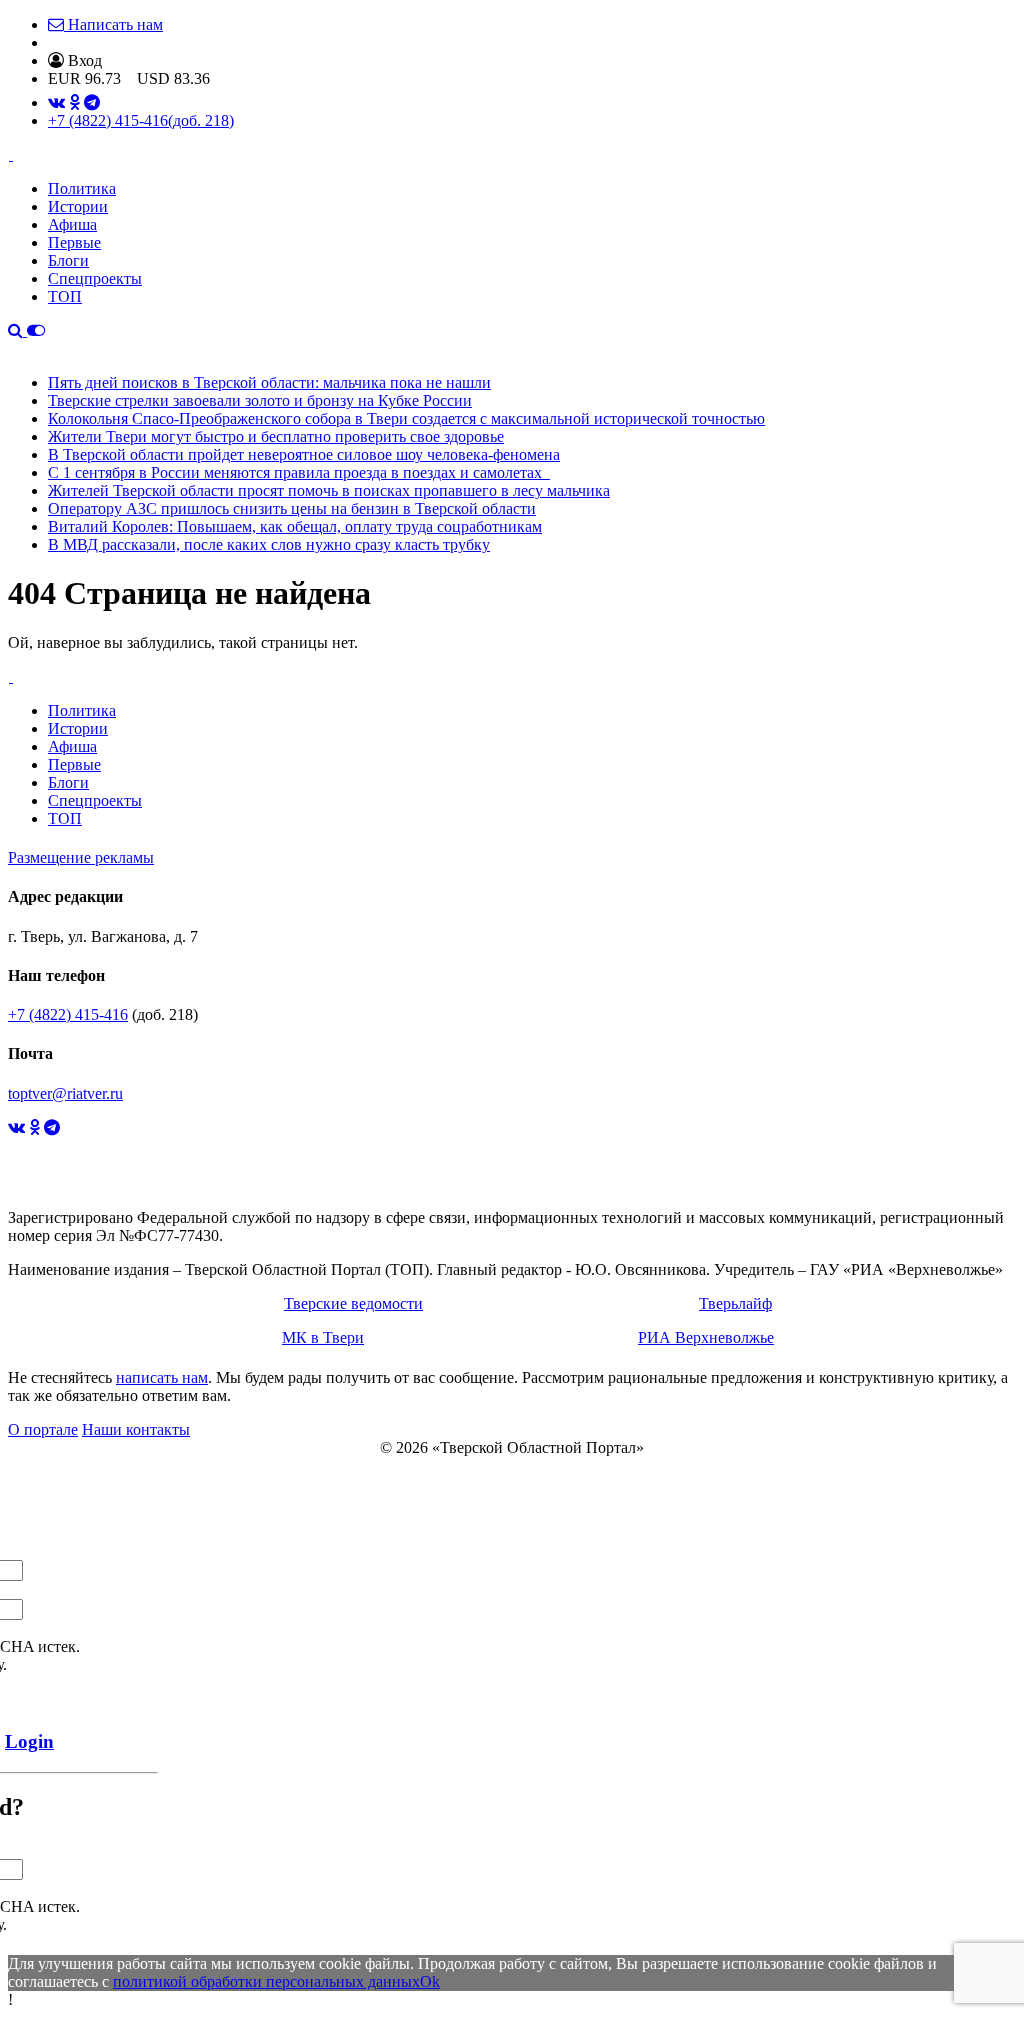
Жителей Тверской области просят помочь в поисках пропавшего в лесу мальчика (329, 490)
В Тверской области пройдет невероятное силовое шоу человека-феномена (304, 454)
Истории (78, 206)
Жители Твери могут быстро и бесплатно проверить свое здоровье (276, 436)
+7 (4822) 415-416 (141, 120)
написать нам (162, 1377)
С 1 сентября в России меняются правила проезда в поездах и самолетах (299, 472)
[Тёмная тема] (36, 330)
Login (29, 1741)
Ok (430, 1981)
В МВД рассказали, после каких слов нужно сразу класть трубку (269, 544)
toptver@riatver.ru (65, 1093)
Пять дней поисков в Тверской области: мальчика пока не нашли (269, 382)
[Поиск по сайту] (17, 330)
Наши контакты (136, 1429)
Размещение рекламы (81, 857)
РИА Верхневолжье (706, 1337)
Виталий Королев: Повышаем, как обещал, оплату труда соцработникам (295, 526)
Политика (82, 188)
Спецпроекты (95, 278)
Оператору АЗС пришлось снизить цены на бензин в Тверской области (292, 508)
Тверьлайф (735, 1303)
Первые (74, 242)
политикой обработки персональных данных (266, 1981)
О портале (43, 1429)
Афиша (72, 224)
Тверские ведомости (353, 1303)
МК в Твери (323, 1337)
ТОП (65, 296)
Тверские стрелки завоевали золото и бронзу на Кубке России (260, 400)
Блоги (68, 260)
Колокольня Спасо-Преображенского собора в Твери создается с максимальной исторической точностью (406, 418)
